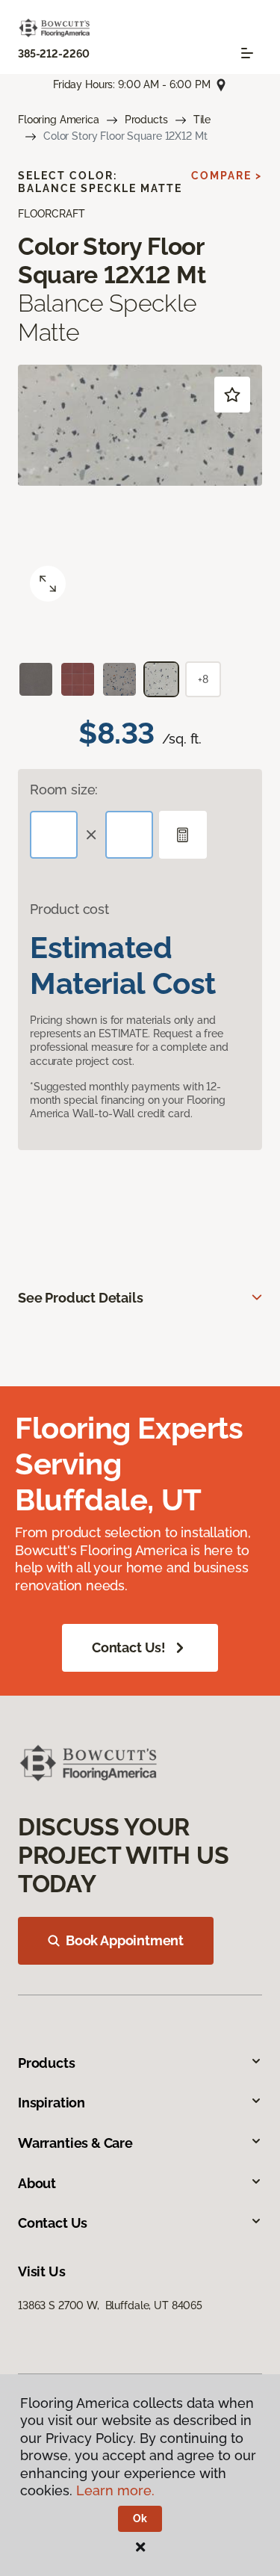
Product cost (69, 909)
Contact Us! (129, 1647)
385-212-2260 (54, 54)
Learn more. (115, 2490)
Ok (140, 2518)
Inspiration (52, 2103)
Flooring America (59, 120)
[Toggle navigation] (247, 53)
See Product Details (81, 1298)
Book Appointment (125, 1940)
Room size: (64, 790)
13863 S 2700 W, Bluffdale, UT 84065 (110, 2305)
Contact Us (53, 2223)
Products (146, 120)
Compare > (227, 176)
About (37, 2183)
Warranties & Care (75, 2143)
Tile (202, 120)
